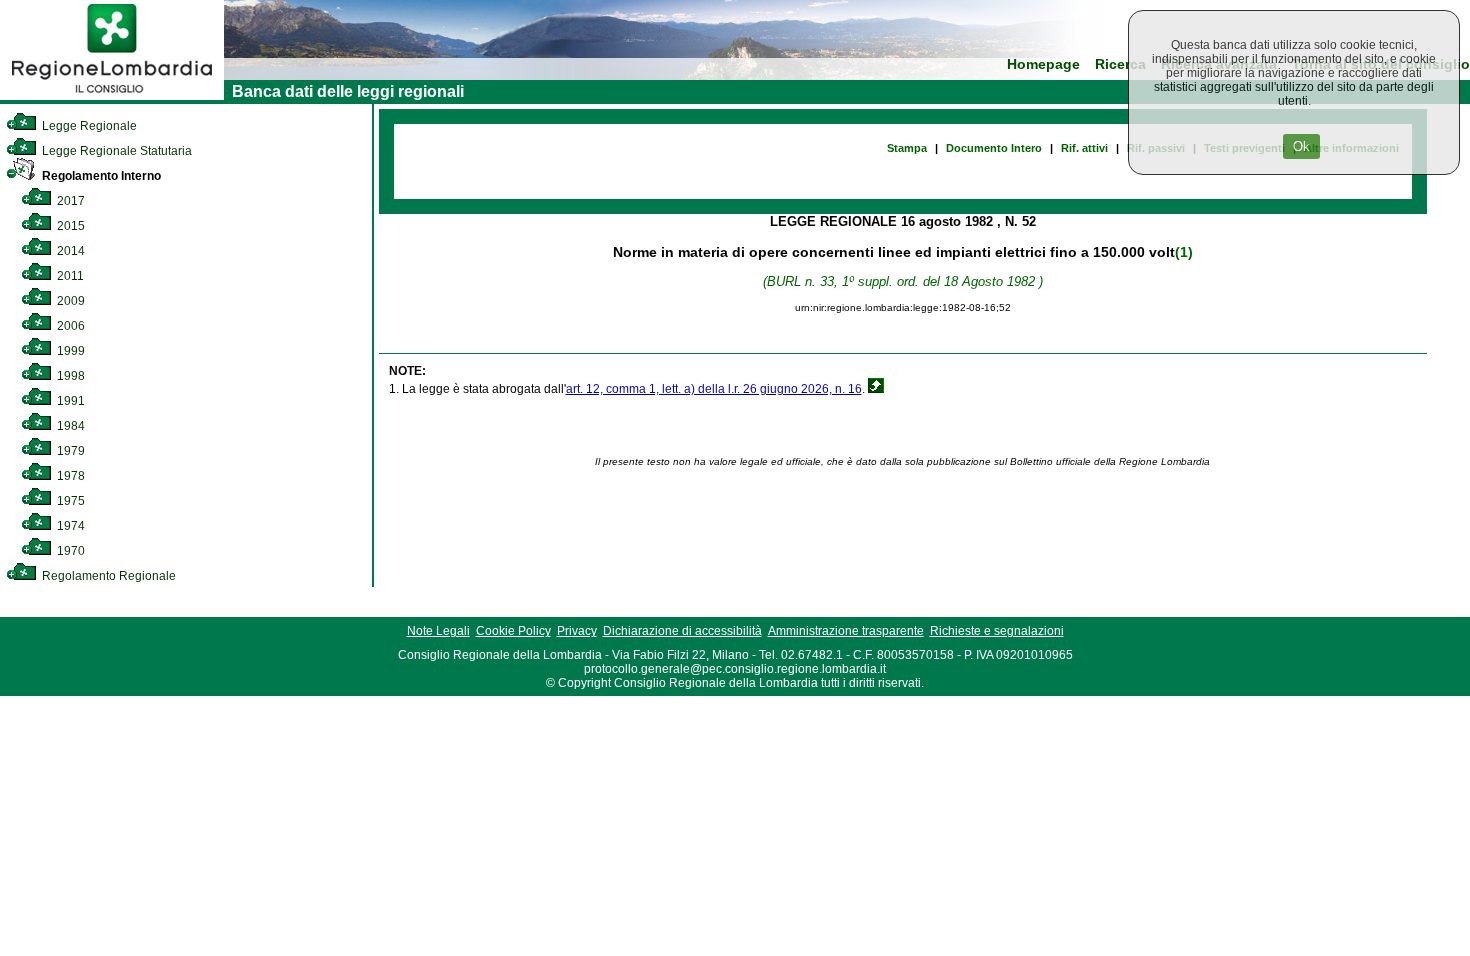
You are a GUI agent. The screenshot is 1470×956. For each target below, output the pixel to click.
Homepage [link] (1043, 64)
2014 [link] (69, 251)
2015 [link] (69, 226)
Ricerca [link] (1120, 64)
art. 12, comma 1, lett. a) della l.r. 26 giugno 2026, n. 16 (714, 389)
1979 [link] (69, 451)
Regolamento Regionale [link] (107, 576)
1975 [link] (69, 501)
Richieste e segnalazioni (997, 631)
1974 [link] (69, 526)
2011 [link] (69, 276)
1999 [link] (69, 351)
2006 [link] (69, 326)
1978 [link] (69, 476)
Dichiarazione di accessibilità (682, 631)
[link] (112, 96)
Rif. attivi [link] (1084, 148)
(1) (1184, 252)
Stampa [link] (907, 148)
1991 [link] (69, 401)
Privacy (577, 631)
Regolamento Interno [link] (100, 176)
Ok (1301, 146)
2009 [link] (69, 301)
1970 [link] (69, 551)
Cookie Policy (513, 631)
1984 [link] (69, 426)
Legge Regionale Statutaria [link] (115, 151)
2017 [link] (69, 201)
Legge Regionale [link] (88, 126)
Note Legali (438, 631)
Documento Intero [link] (994, 148)
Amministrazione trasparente (846, 631)
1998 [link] (69, 376)
